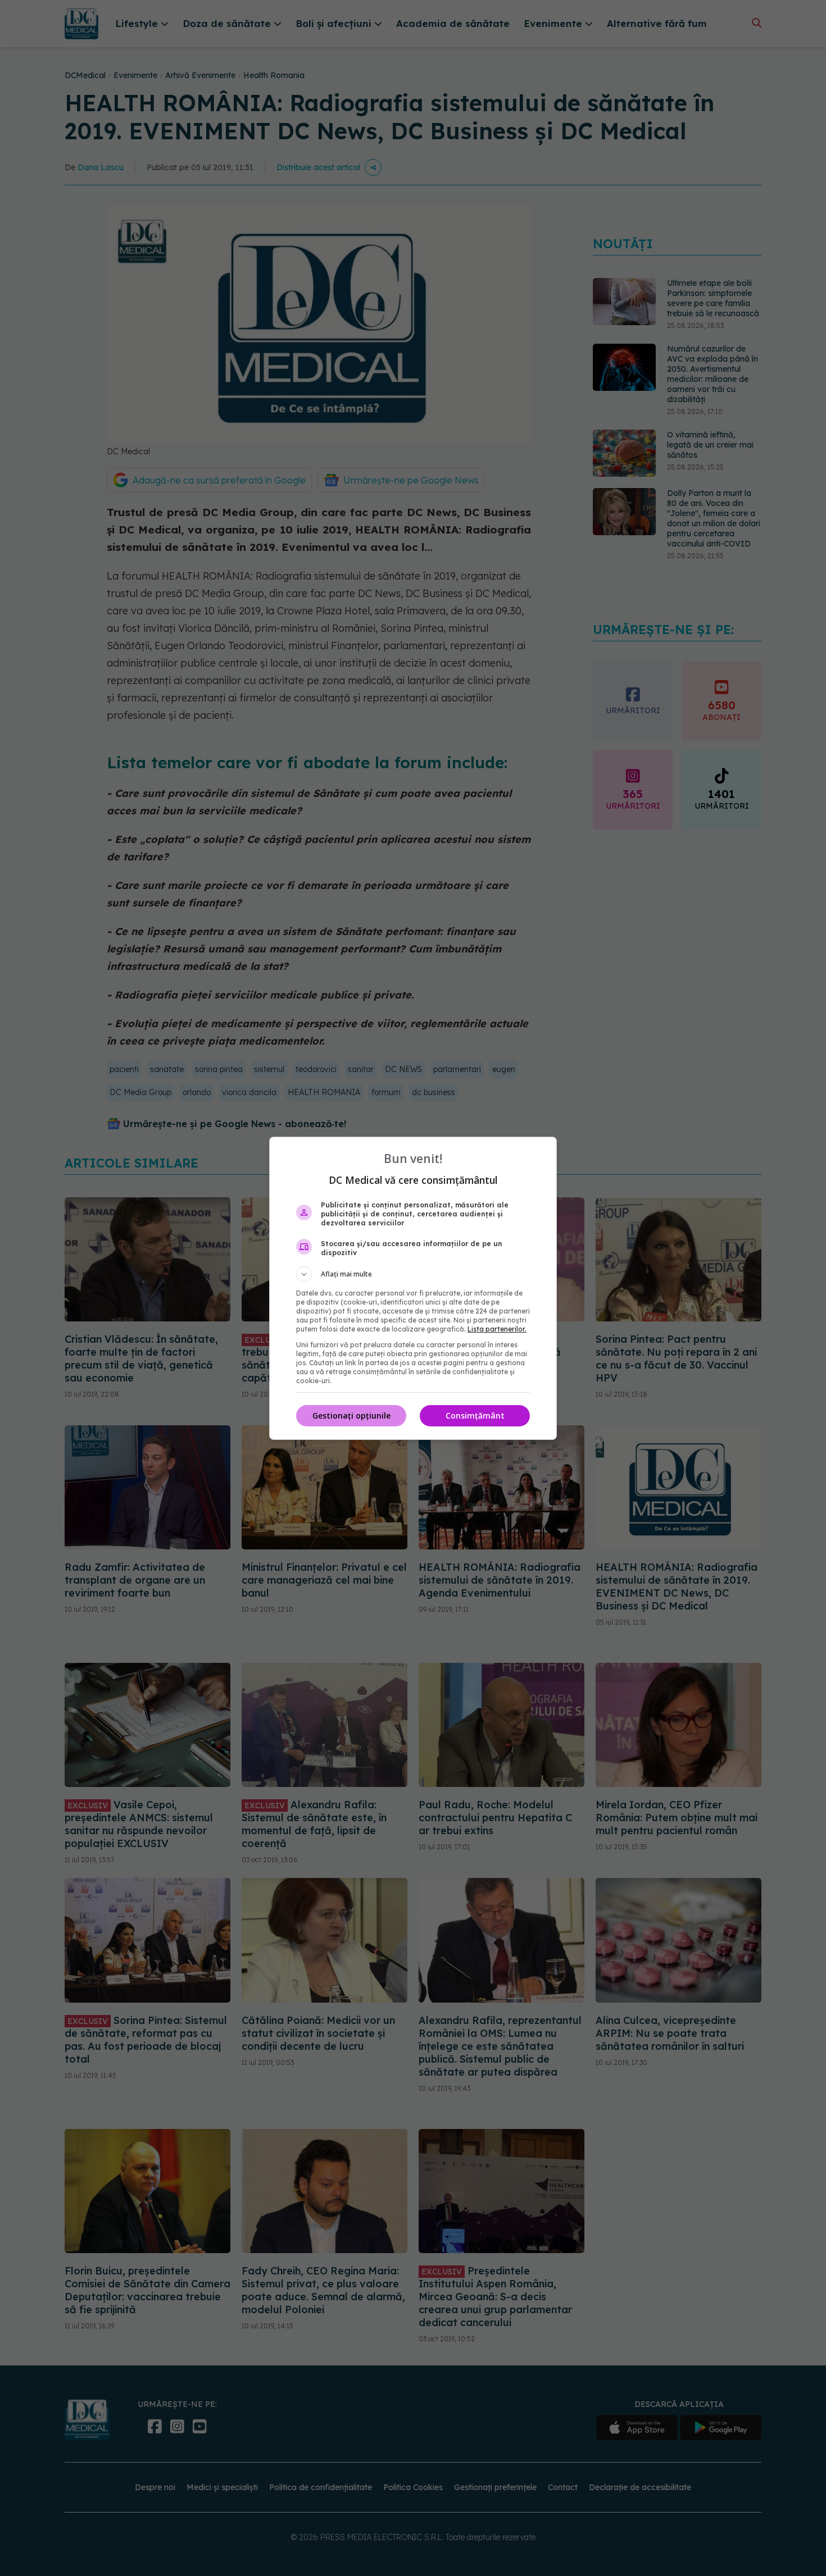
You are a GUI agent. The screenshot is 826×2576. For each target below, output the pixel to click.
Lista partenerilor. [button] (497, 1329)
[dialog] (413, 1288)
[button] (413, 1274)
